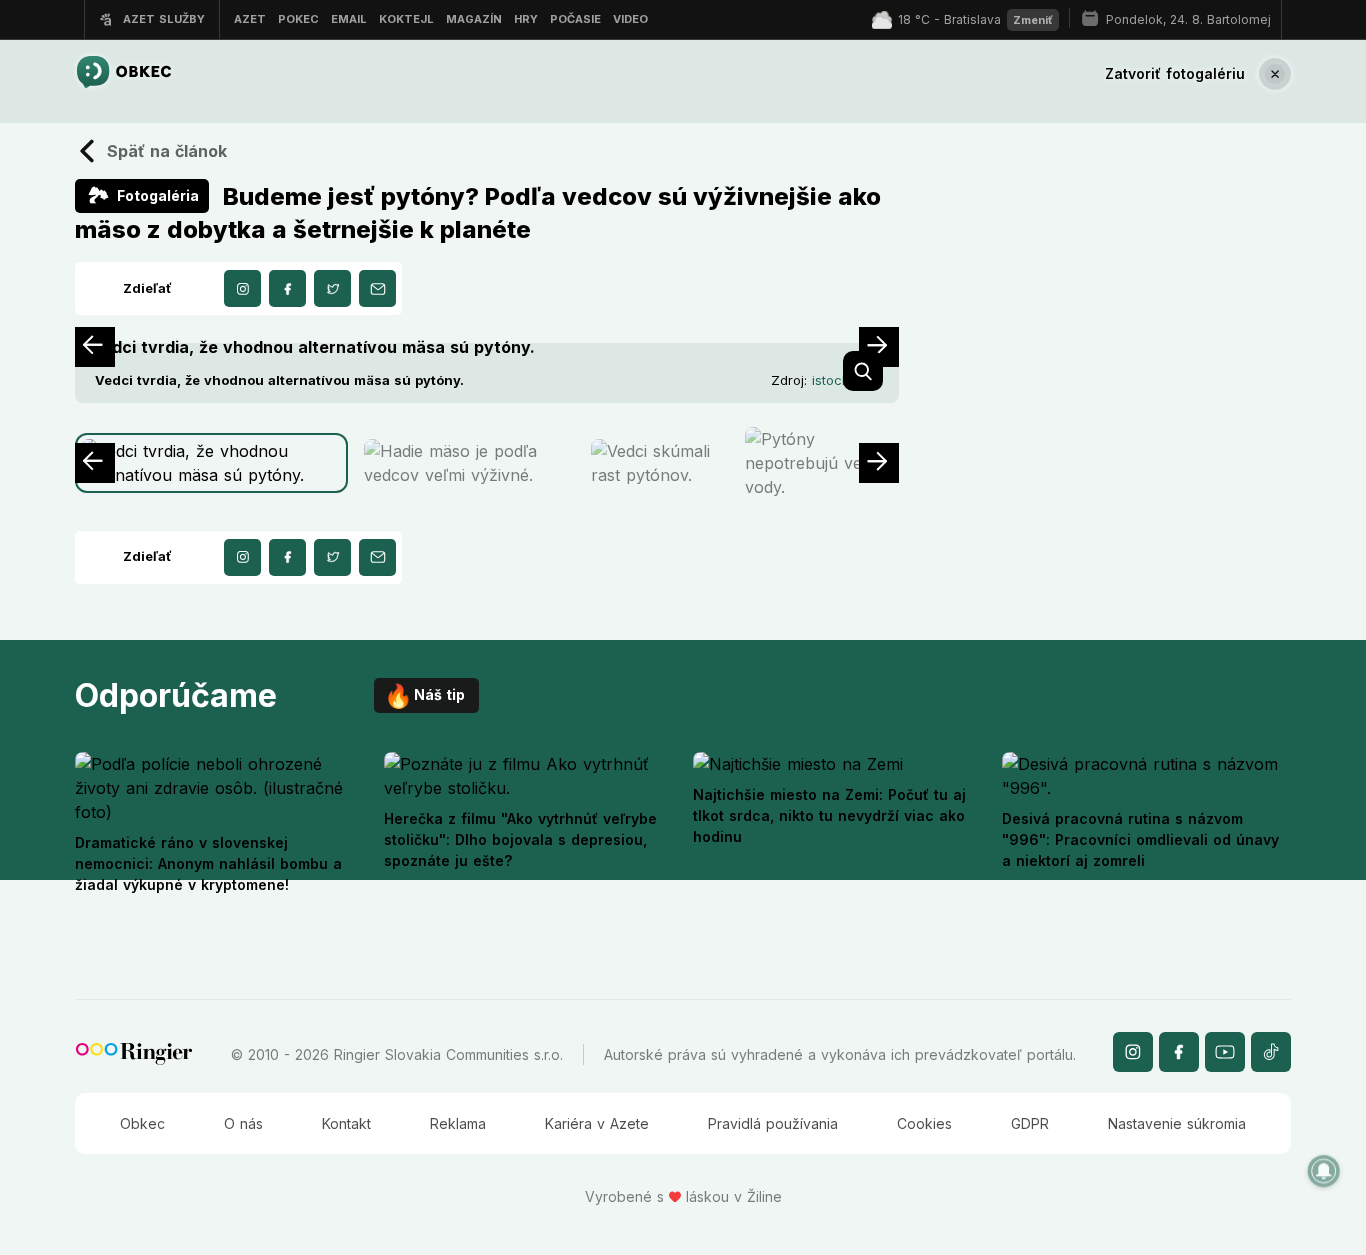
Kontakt (346, 1123)
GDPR (1030, 1123)
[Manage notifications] (1324, 1171)
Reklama (458, 1123)
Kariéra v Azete (597, 1123)
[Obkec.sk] (123, 73)
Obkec (142, 1123)
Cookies (924, 1123)
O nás (243, 1123)
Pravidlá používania (773, 1123)
